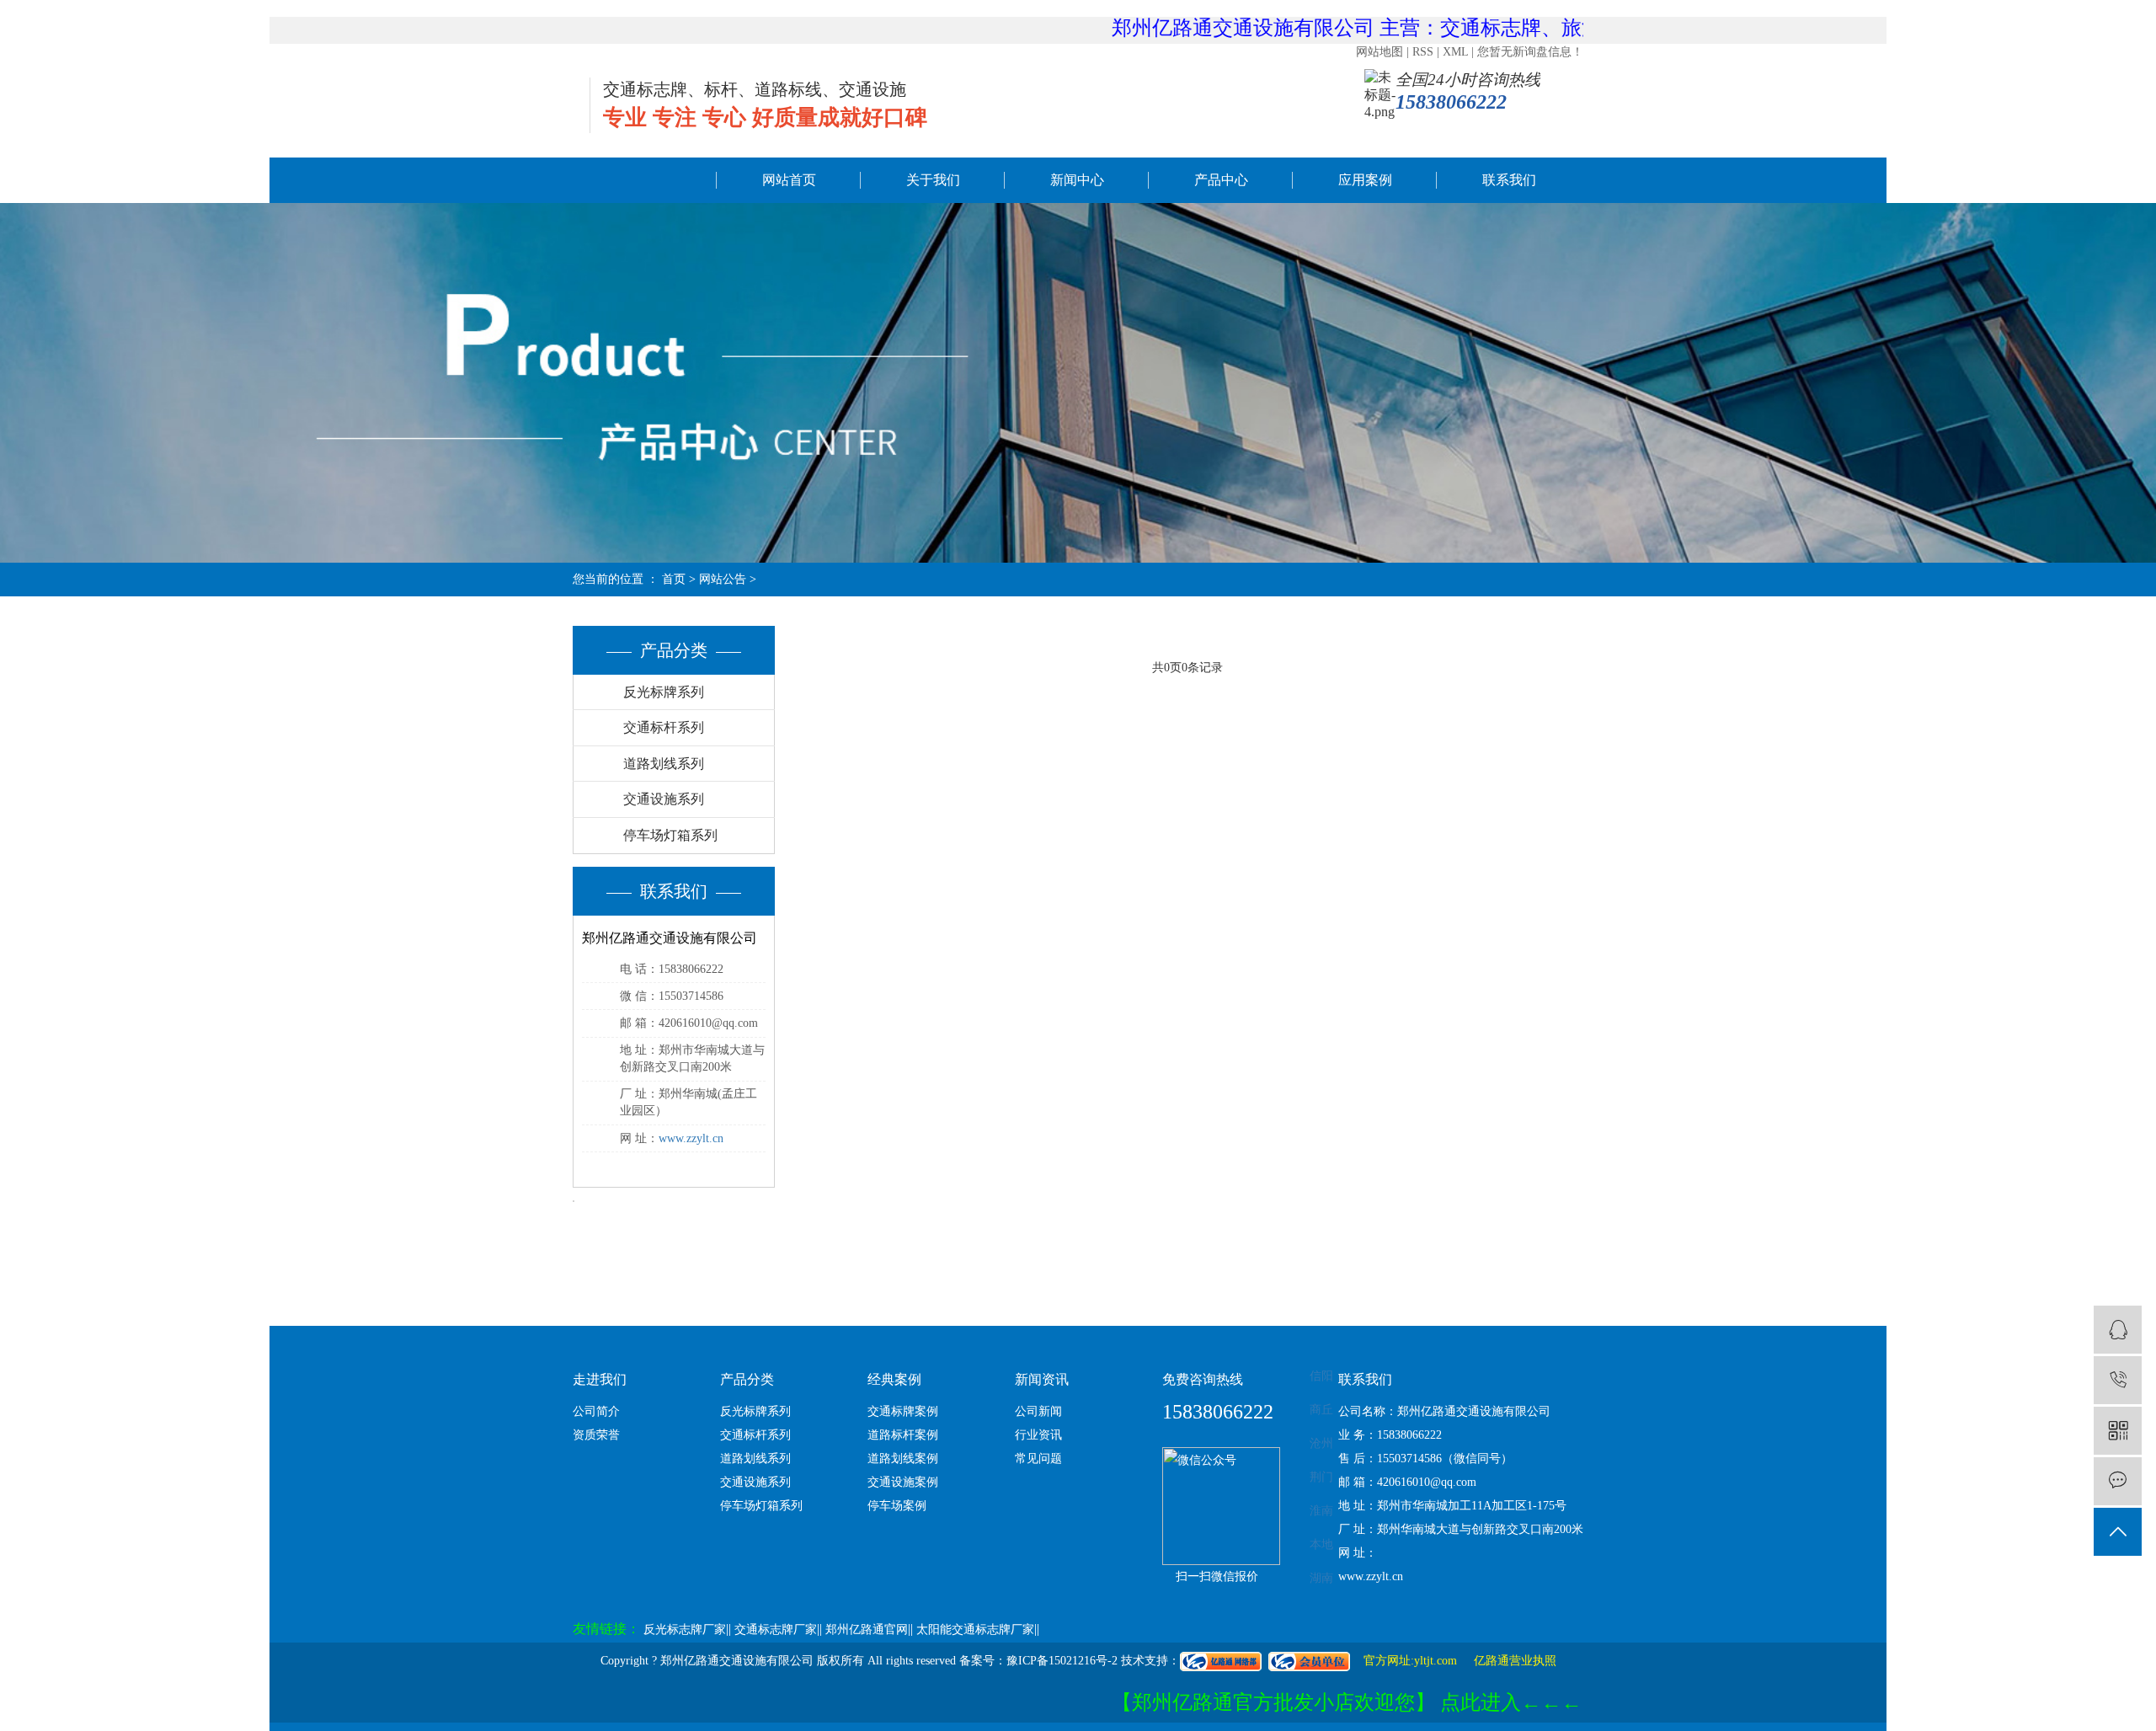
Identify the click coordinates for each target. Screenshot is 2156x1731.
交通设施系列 (664, 799)
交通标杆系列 (664, 727)
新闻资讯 (1042, 1379)
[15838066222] (2118, 1380)
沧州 (1321, 1443)
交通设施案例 (903, 1482)
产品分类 (747, 1379)
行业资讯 (1038, 1435)
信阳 (1321, 1376)
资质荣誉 (596, 1435)
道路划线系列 (664, 764)
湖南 (1321, 1578)
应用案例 (1365, 180)
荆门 (1321, 1477)
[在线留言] (2118, 1481)
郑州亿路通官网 (867, 1629)
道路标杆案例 (903, 1435)
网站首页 (789, 180)
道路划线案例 (903, 1459)
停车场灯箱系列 (670, 835)
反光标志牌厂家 (685, 1629)
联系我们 (1509, 180)
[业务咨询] (2118, 1330)
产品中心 (1221, 180)
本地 (1321, 1544)
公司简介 (596, 1411)
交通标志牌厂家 (776, 1629)
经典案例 (894, 1379)
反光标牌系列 (664, 692)
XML (1455, 52)
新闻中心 (1077, 180)
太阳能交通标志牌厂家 (975, 1629)
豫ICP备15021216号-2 (1062, 1661)
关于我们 (933, 180)
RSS (1423, 52)
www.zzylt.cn (691, 1138)
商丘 (1321, 1410)
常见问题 (1038, 1459)
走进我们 (600, 1379)
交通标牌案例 (903, 1411)
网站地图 (1380, 52)
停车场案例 (897, 1506)
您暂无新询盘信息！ (1530, 52)
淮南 (1321, 1511)
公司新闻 (1038, 1411)
